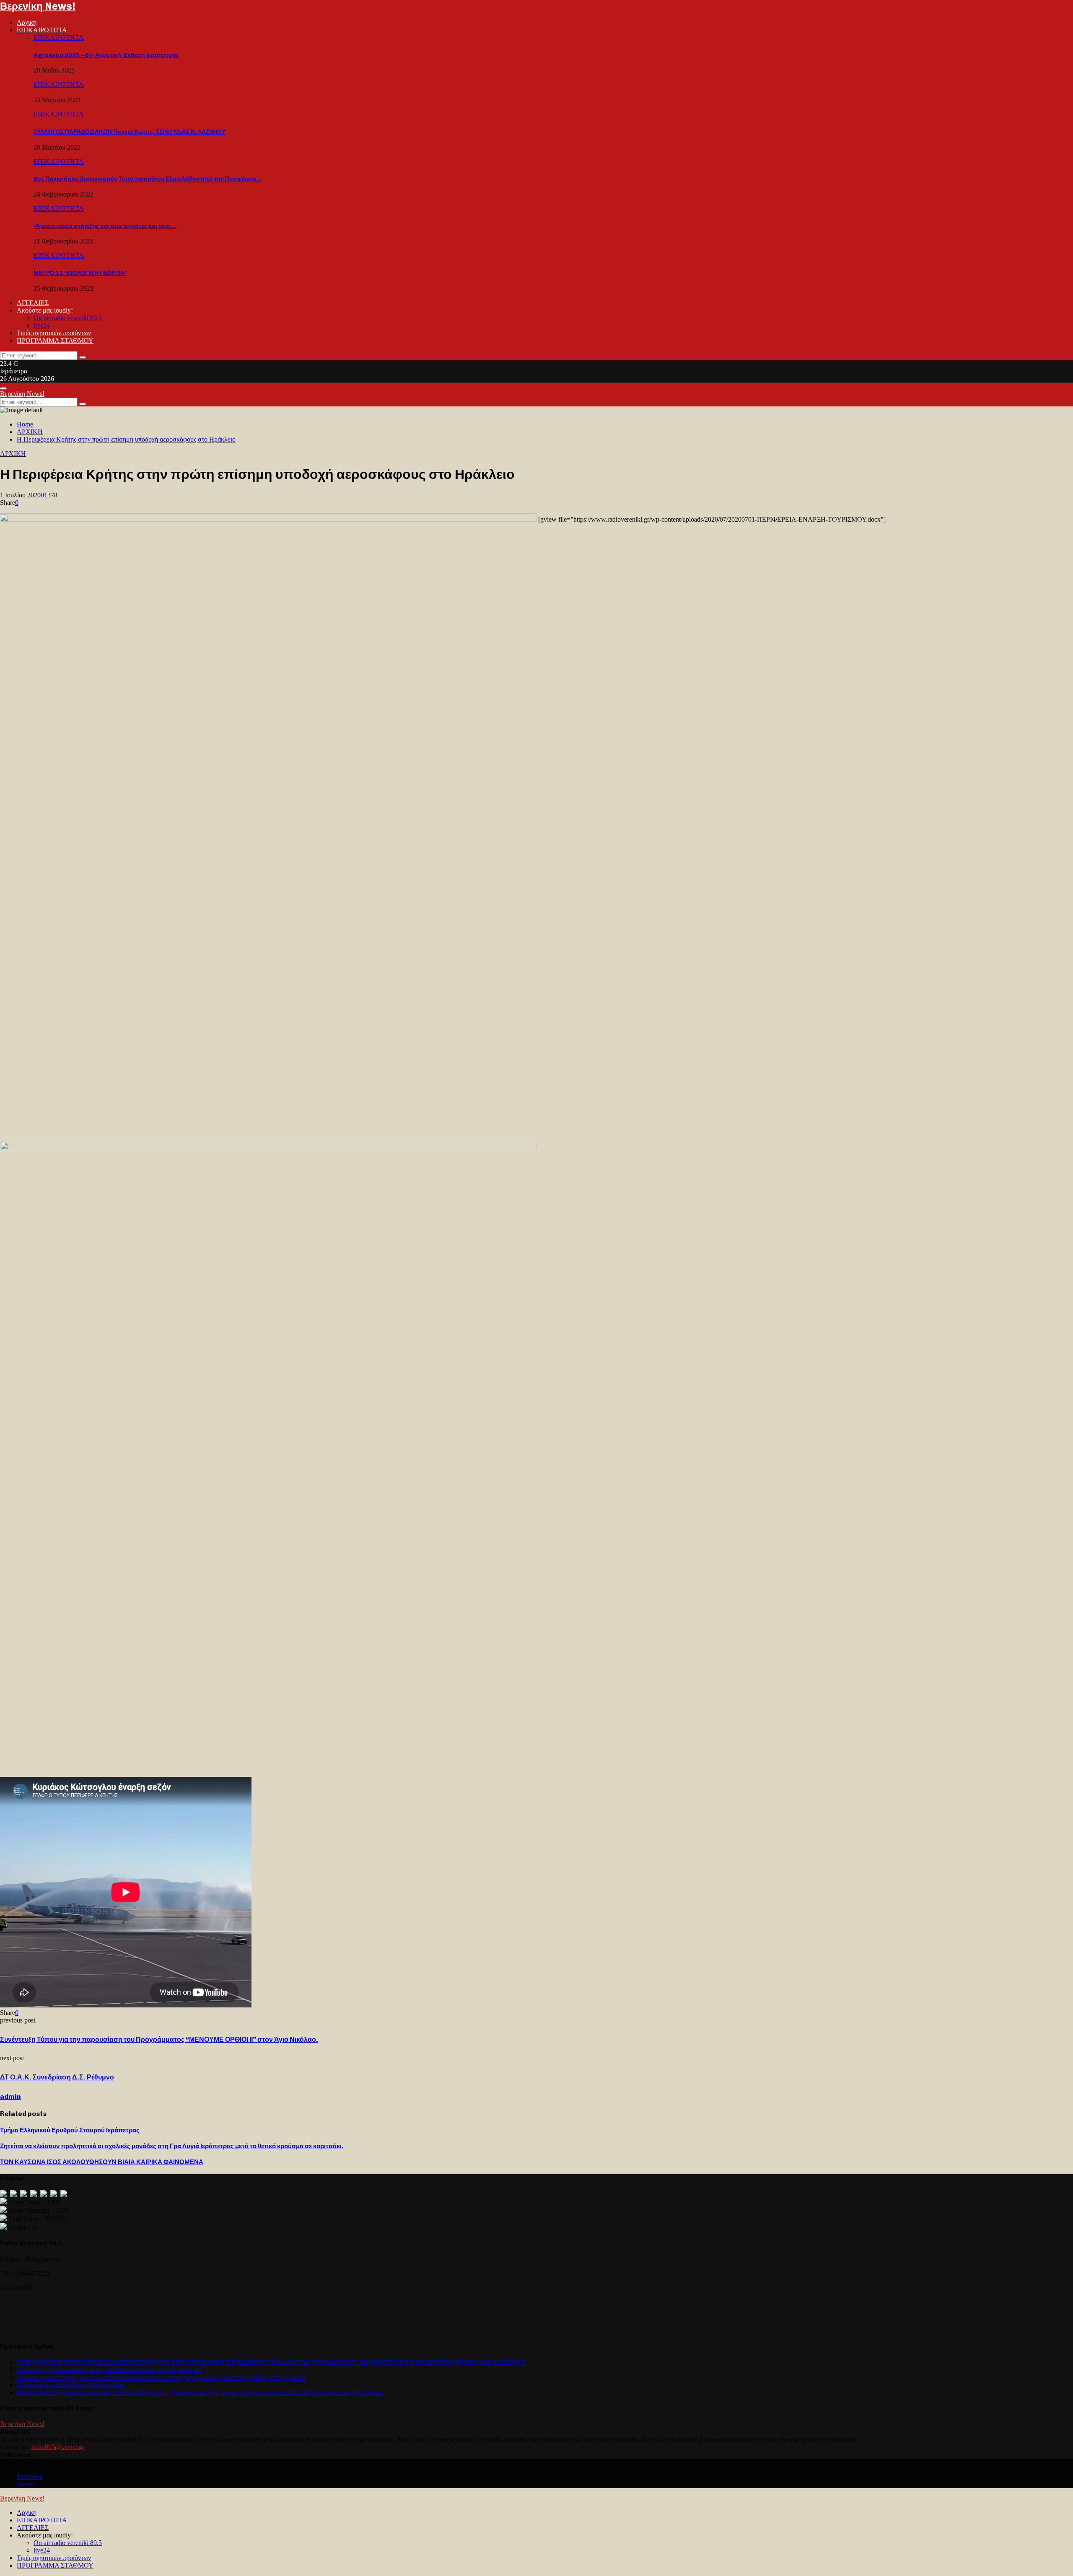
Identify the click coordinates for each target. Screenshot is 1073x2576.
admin (10, 2096)
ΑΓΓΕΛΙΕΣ (33, 303)
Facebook (30, 2476)
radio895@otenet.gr (58, 2447)
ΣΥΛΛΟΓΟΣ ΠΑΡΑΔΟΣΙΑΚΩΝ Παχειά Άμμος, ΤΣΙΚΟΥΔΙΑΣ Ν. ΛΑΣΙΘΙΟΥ (130, 132)
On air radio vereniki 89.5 (68, 318)
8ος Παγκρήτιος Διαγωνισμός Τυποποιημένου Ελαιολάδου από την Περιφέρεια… (148, 179)
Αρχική (27, 22)
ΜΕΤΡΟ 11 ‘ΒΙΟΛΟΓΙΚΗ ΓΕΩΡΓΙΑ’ (80, 273)
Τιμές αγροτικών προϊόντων (54, 333)
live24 (42, 325)
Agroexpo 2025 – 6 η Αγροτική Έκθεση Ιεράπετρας (106, 55)
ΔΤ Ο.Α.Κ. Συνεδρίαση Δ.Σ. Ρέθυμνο (57, 2077)
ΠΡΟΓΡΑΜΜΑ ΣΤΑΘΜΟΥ (55, 340)
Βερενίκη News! (38, 6)
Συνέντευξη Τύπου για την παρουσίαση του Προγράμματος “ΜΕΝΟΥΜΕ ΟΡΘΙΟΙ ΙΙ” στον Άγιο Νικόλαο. (159, 2039)
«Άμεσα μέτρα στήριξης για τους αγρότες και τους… (105, 226)
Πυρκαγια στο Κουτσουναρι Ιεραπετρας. (71, 2385)
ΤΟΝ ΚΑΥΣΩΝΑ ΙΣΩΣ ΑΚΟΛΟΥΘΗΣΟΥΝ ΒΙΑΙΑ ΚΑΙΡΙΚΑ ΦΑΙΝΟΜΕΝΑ (102, 2162)
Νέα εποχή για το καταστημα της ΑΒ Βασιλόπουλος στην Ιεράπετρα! (109, 2370)
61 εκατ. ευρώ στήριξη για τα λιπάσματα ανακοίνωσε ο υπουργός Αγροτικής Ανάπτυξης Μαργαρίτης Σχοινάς (162, 2377)
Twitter (26, 2484)
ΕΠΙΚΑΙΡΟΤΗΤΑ (42, 30)
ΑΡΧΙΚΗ (13, 454)
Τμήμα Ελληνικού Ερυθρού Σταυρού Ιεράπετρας (70, 2130)
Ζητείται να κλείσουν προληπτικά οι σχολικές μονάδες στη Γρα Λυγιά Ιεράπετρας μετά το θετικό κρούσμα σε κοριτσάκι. (172, 2146)
